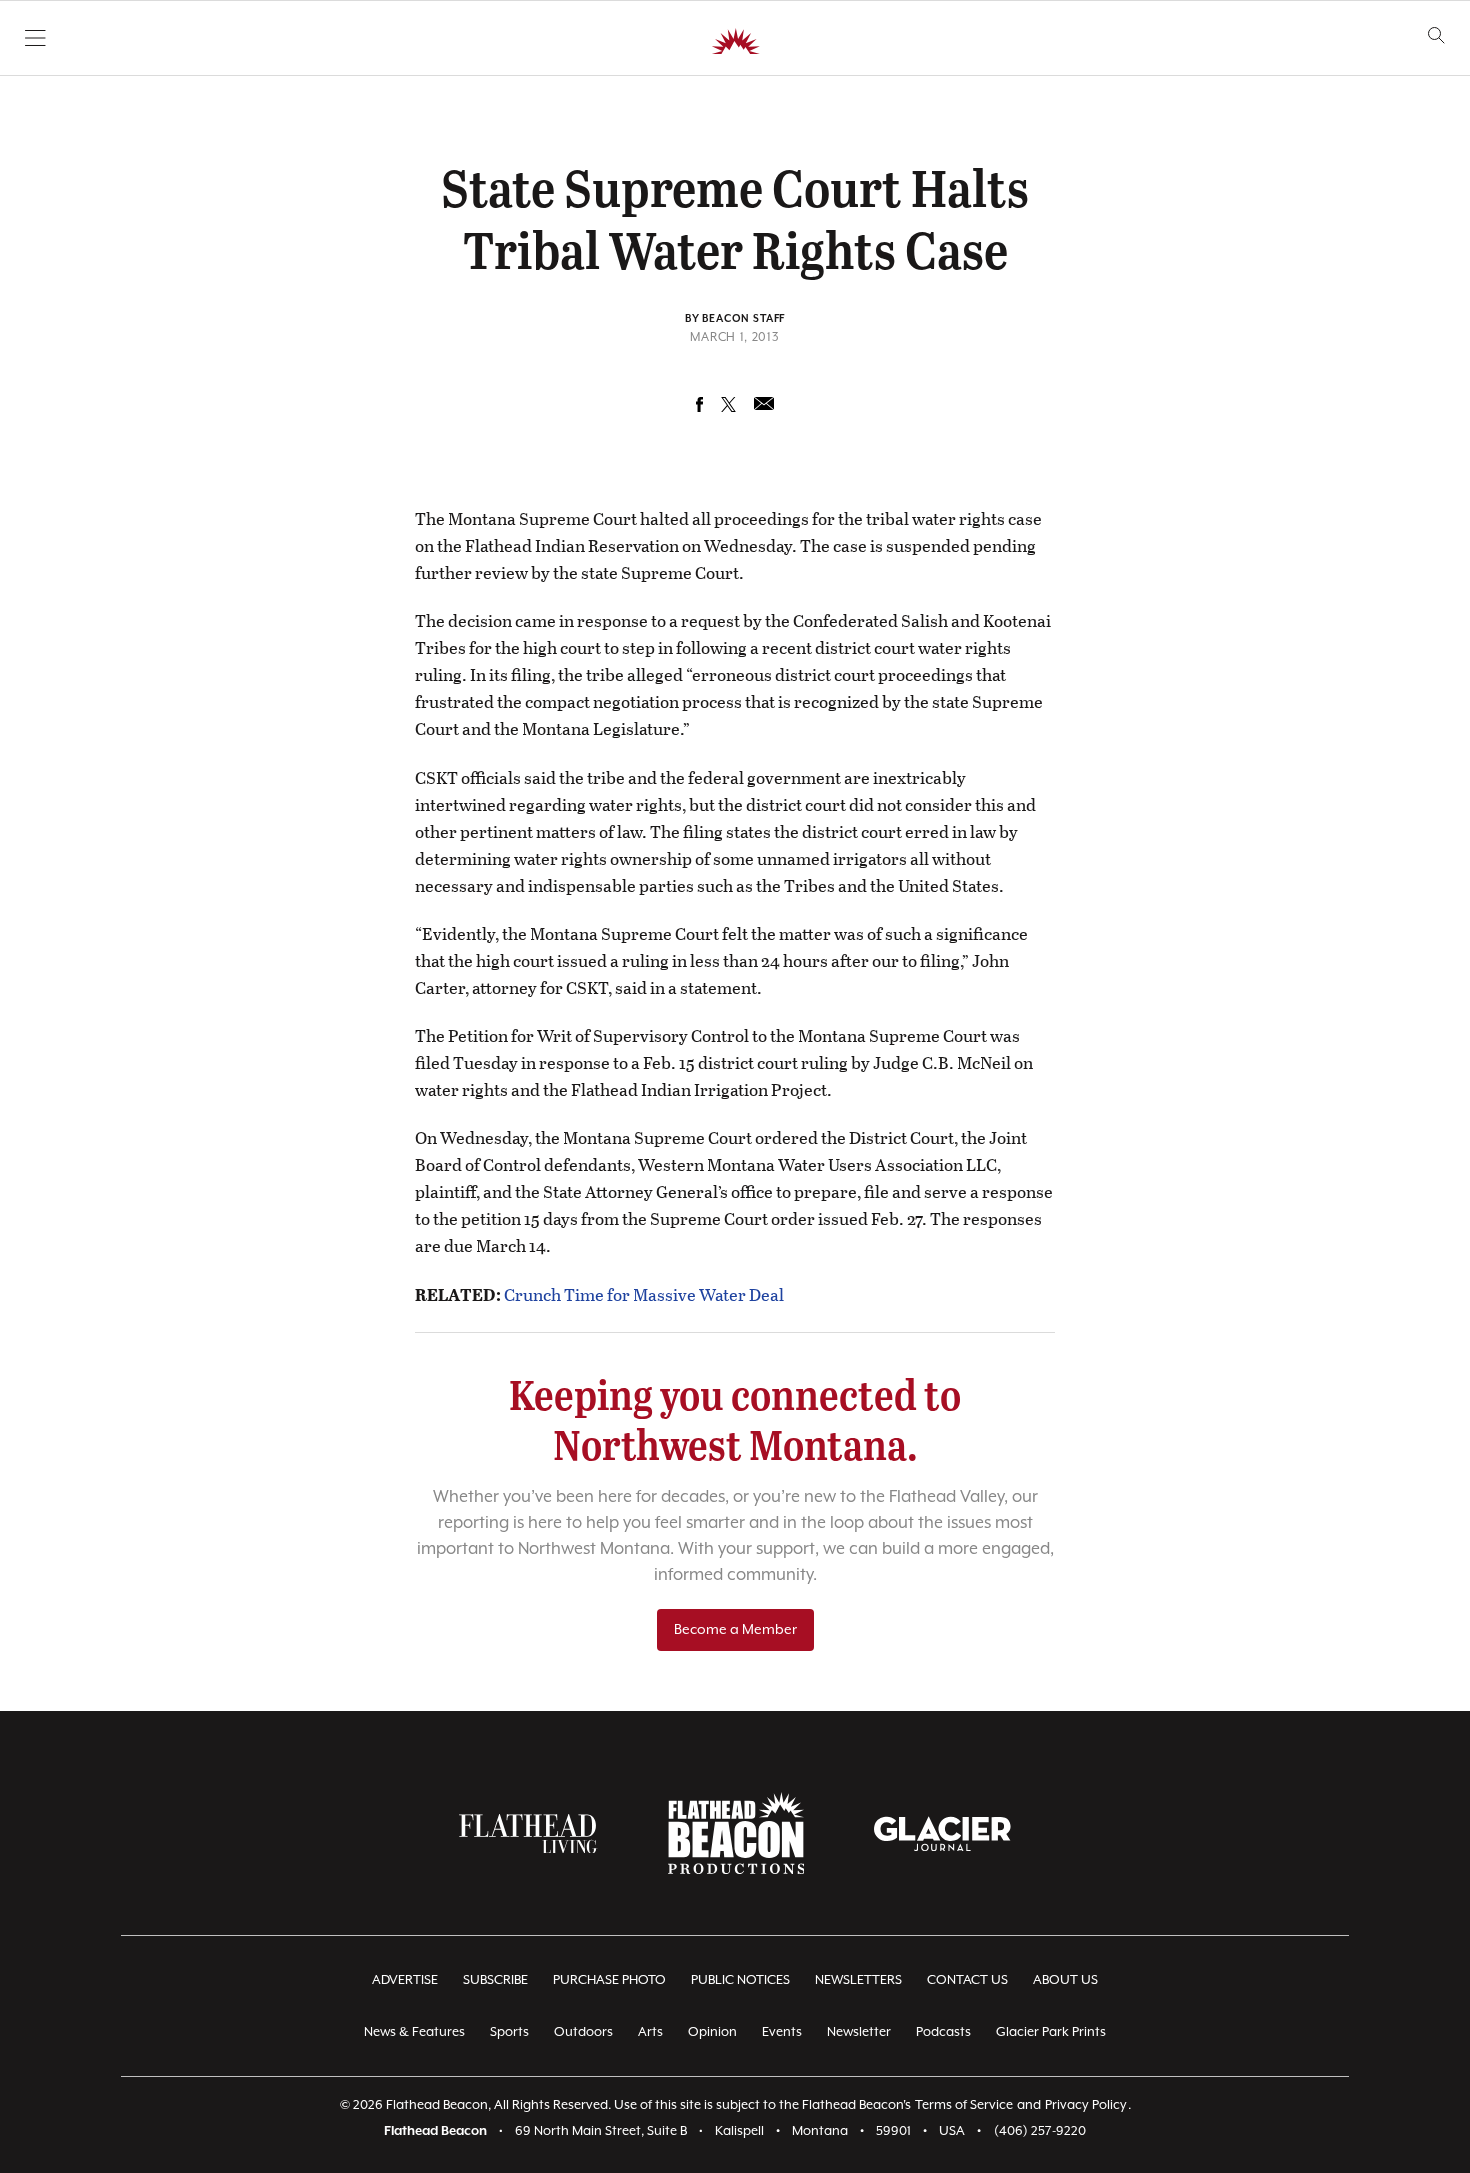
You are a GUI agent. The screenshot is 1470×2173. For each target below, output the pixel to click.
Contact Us (967, 1980)
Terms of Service (964, 2105)
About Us (1065, 1980)
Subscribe (495, 1980)
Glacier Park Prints (1051, 2032)
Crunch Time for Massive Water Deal (644, 1294)
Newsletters (858, 1980)
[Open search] (1436, 35)
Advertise (405, 1980)
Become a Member (735, 1630)
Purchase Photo (609, 1980)
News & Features (414, 2032)
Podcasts (943, 2032)
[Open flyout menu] (35, 38)
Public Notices (740, 1980)
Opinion (712, 2032)
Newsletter (859, 2032)
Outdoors (583, 2032)
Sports (509, 2032)
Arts (650, 2032)
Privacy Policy (1086, 2105)
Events (782, 2032)
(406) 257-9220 (1040, 2131)
